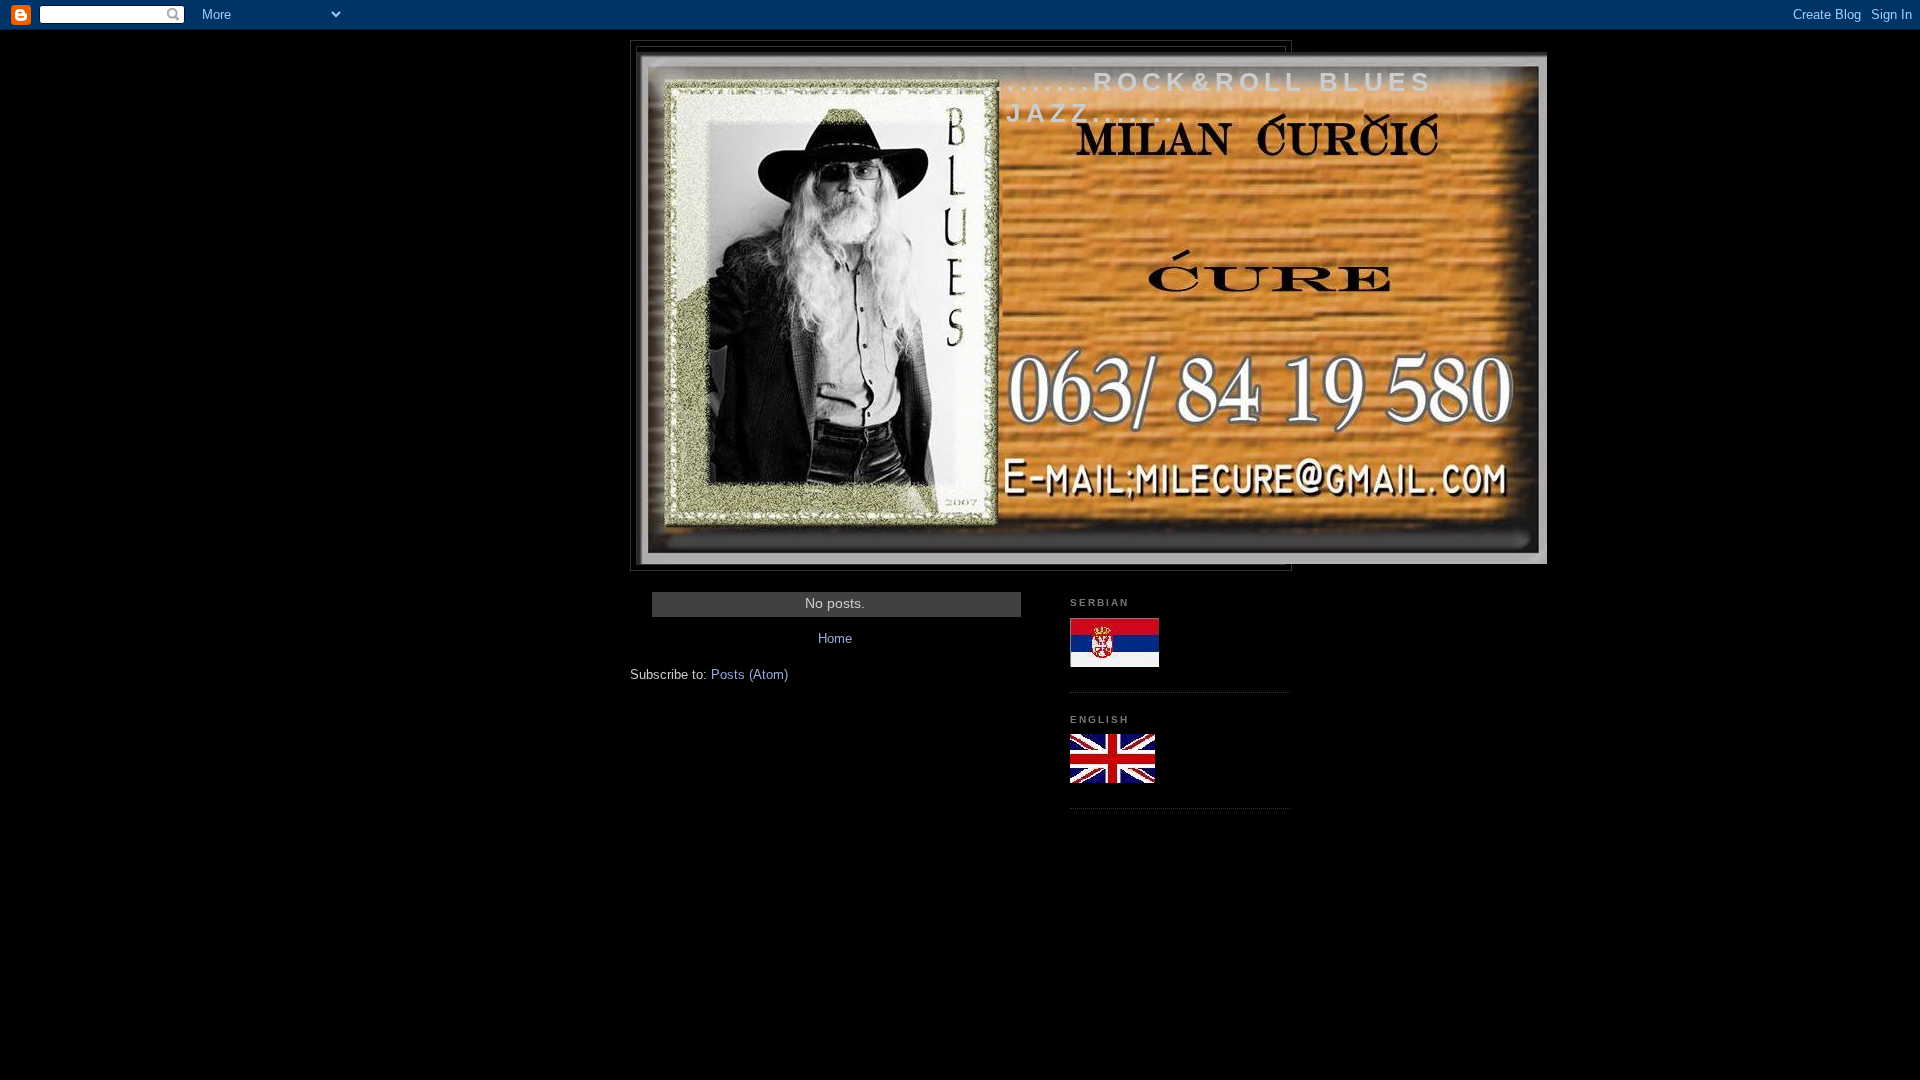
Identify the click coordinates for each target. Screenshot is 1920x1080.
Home (835, 638)
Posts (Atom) (749, 674)
